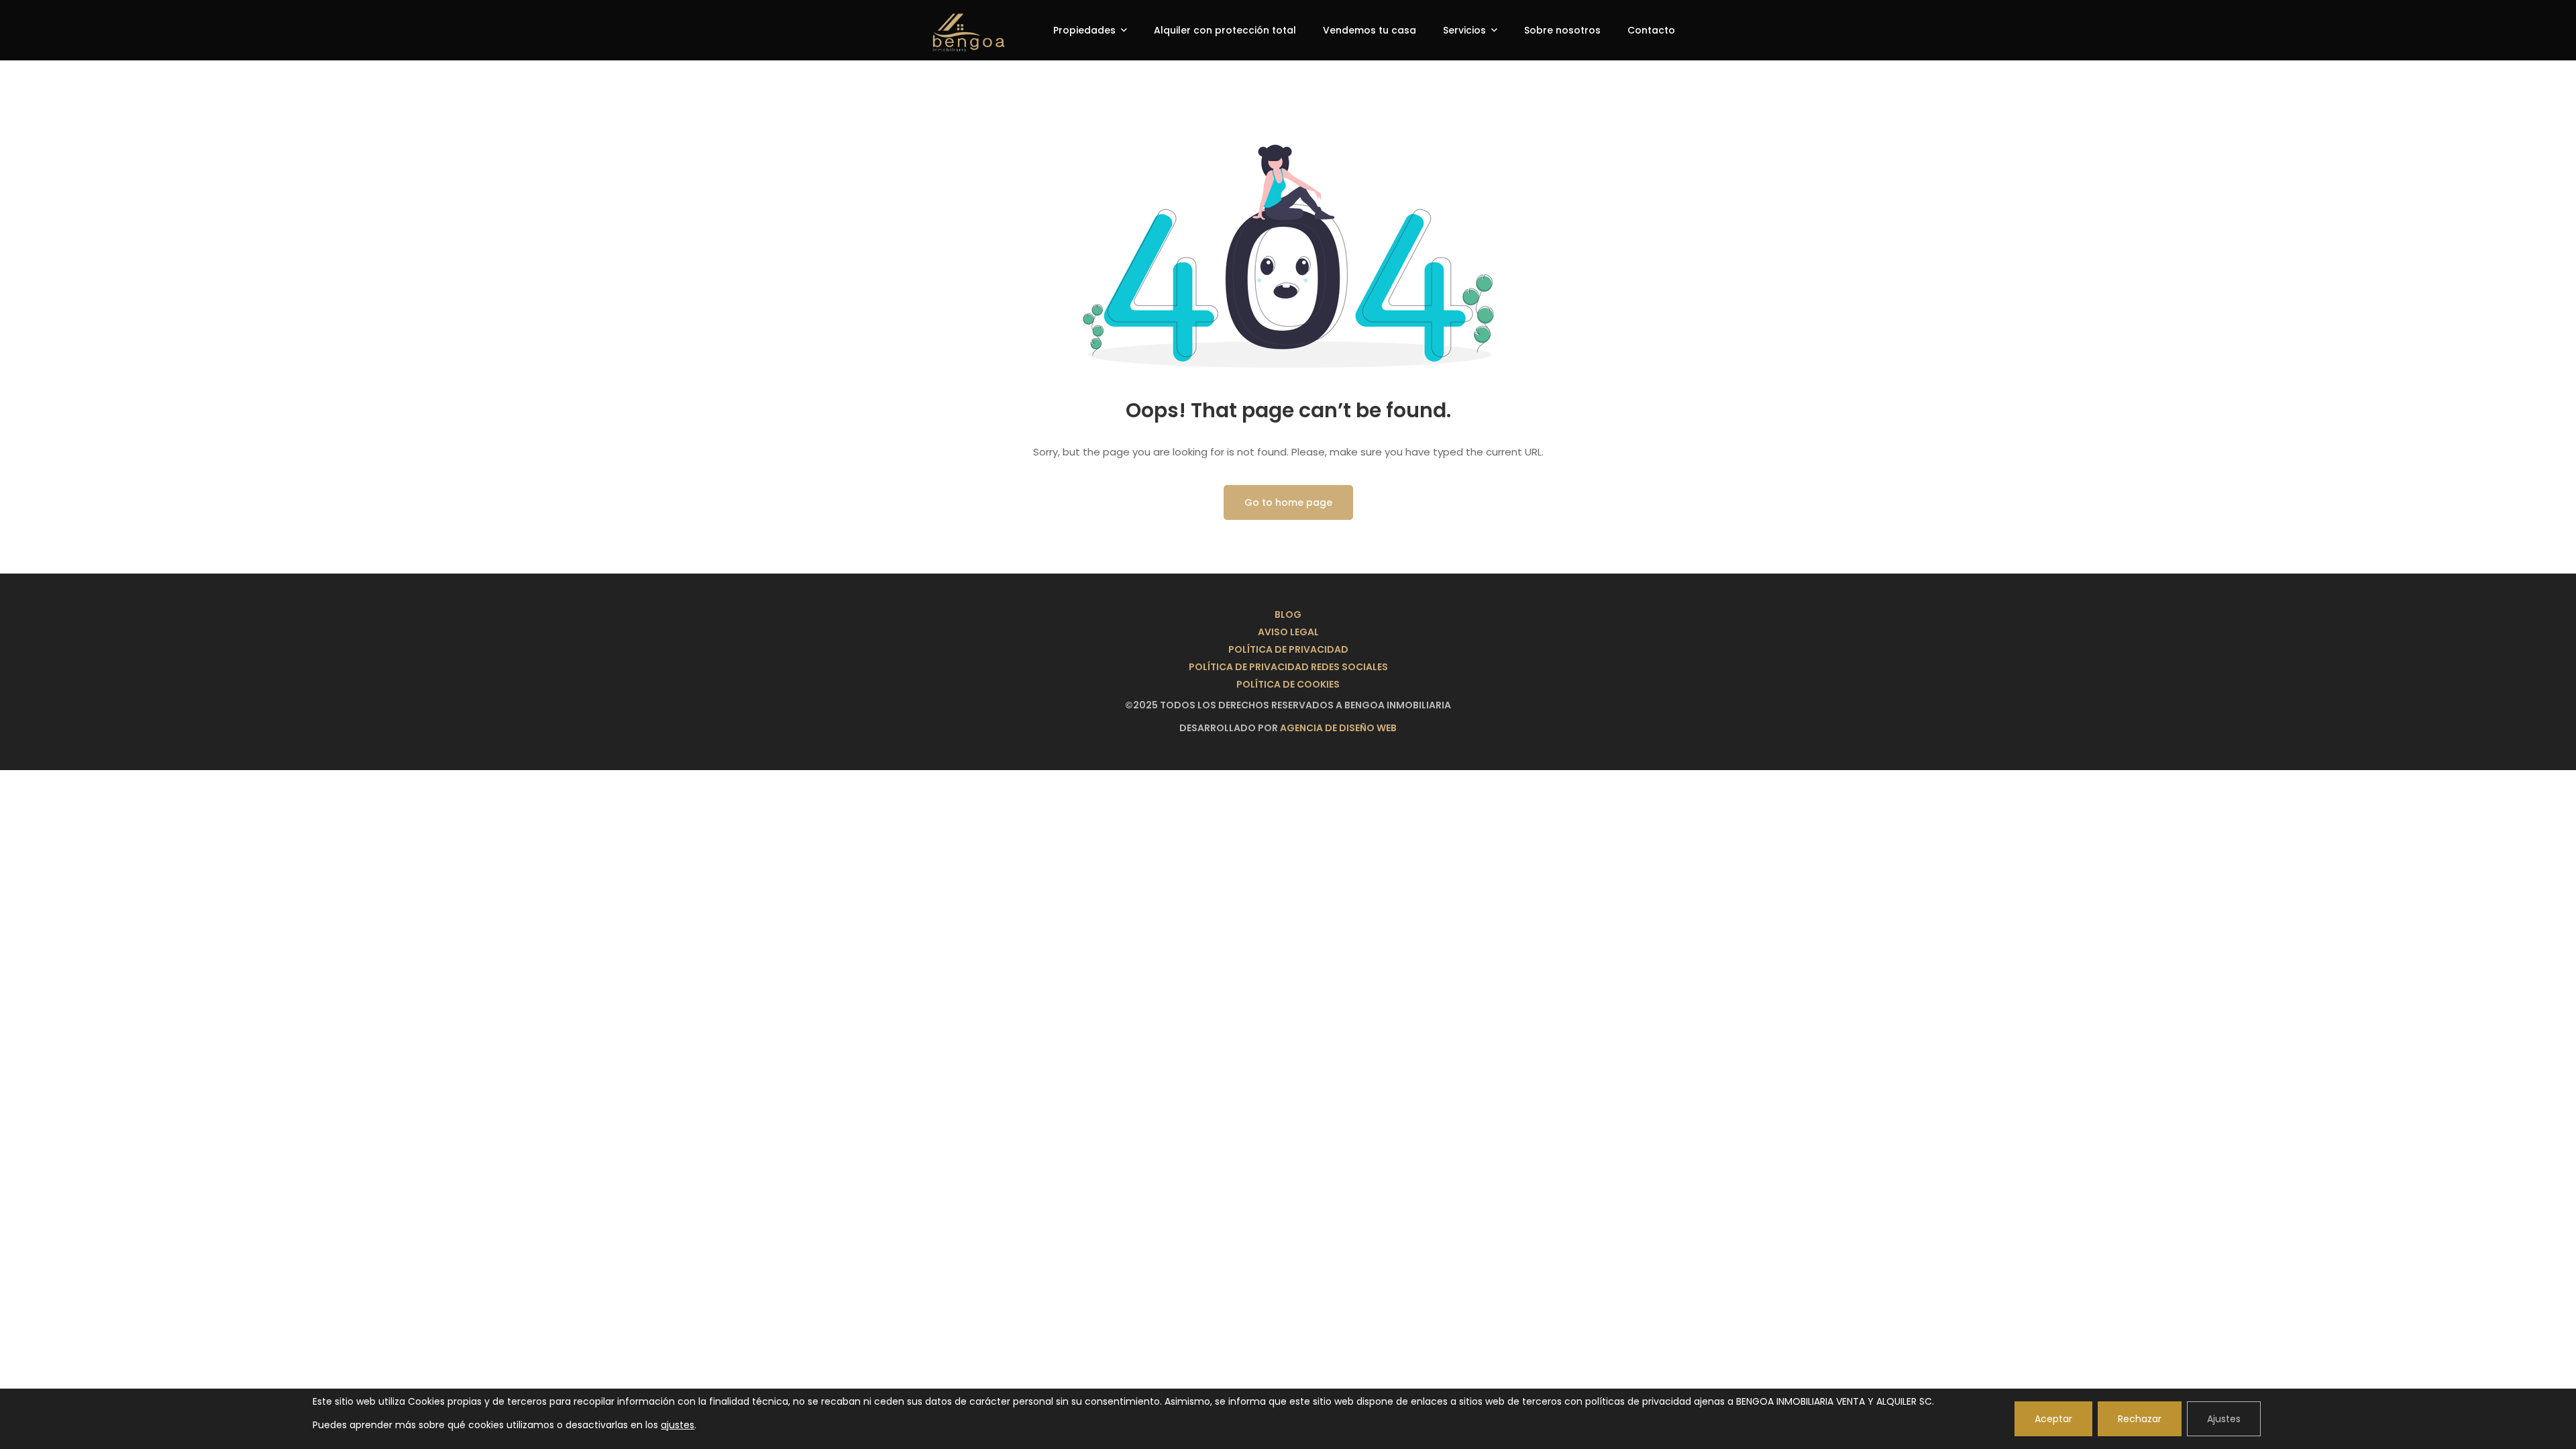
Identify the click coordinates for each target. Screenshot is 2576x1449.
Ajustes (2224, 1419)
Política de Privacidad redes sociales (1288, 667)
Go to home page (1288, 502)
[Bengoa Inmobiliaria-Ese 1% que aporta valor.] (957, 30)
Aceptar (2053, 1419)
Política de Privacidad (1288, 649)
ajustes (678, 1425)
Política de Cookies (1288, 684)
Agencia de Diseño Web (1338, 728)
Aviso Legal (1288, 632)
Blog (1288, 614)
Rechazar (2140, 1419)
